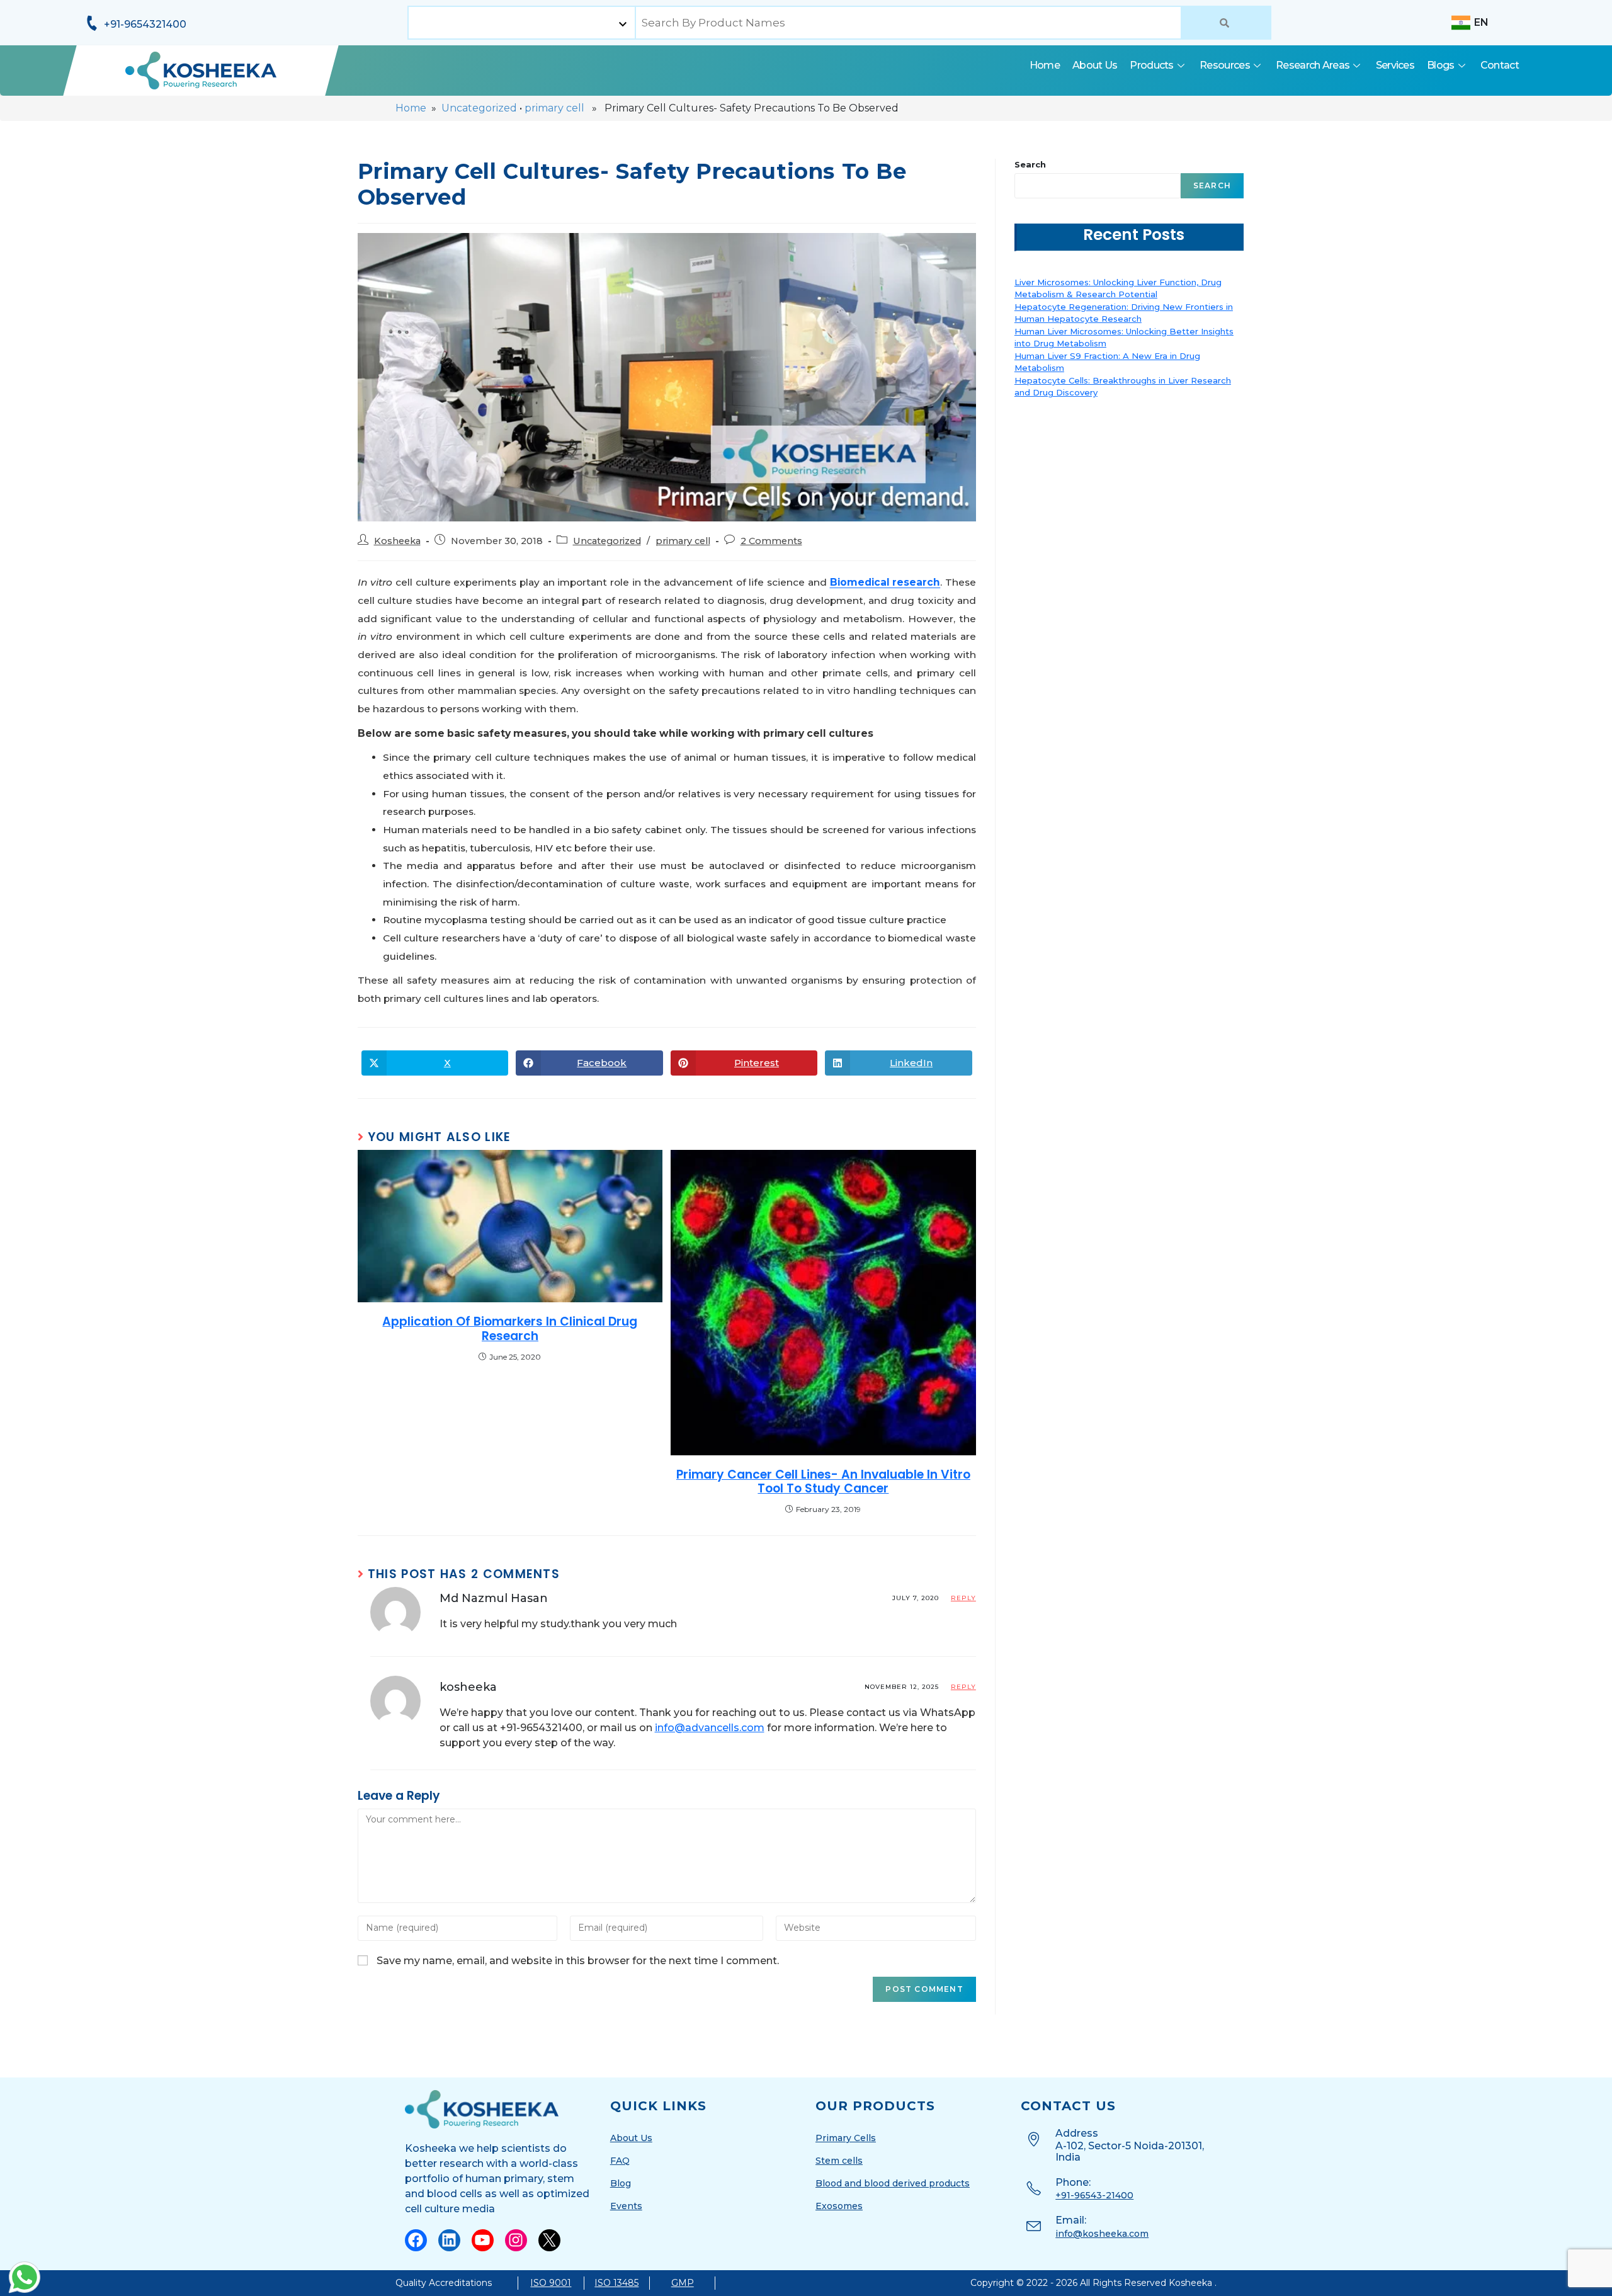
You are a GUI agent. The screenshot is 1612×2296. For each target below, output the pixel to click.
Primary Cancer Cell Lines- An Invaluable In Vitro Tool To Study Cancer (823, 1482)
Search (1030, 164)
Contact (1500, 65)
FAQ (620, 2161)
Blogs (1441, 65)
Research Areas (1313, 65)
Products (1151, 65)
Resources (1225, 65)
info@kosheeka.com (1102, 2234)
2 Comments (771, 541)
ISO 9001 (551, 2283)
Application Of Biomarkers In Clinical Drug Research (510, 1329)
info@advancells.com (710, 1728)
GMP (683, 2283)
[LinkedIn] (449, 2240)
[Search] (1226, 23)
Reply (963, 1598)
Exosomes (839, 2206)
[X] (549, 2240)
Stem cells (839, 2161)
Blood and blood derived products (893, 2183)
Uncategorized (479, 108)
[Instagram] (516, 2240)
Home (1045, 65)
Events (626, 2206)
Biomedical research (885, 582)
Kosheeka (397, 541)
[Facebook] (416, 2240)
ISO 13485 (616, 2283)
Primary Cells (846, 2138)
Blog (621, 2183)
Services (1395, 65)
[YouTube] (483, 2240)
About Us (1095, 65)
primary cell (554, 108)
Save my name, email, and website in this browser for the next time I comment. (578, 1961)
